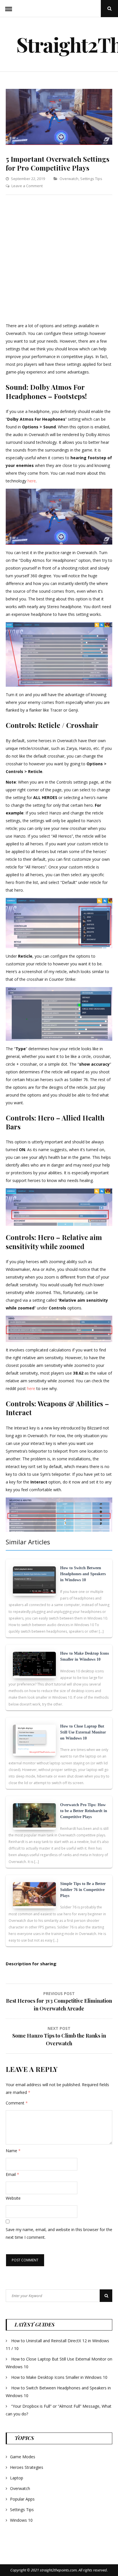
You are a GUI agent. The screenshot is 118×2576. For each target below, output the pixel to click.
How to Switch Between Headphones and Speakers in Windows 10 (83, 1574)
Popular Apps (22, 2499)
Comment (17, 2103)
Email (12, 2174)
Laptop (17, 2478)
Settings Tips (91, 179)
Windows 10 (21, 2520)
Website (13, 2198)
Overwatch (69, 179)
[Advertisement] (59, 260)
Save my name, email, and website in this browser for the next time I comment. (59, 2233)
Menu (9, 9)
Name (13, 2151)
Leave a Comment (27, 186)
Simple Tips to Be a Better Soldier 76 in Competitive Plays (83, 1890)
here (32, 481)
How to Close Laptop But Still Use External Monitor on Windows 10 (83, 1732)
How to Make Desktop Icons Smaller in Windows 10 (59, 2377)
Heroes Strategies (27, 2467)
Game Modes (23, 2457)
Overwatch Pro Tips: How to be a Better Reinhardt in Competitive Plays (84, 1811)
